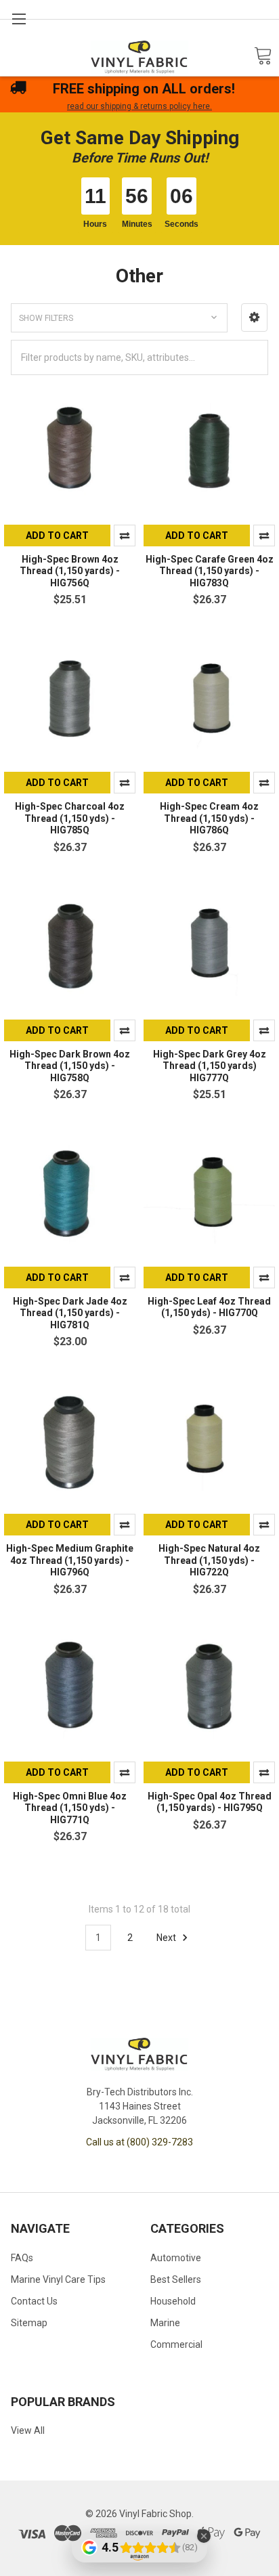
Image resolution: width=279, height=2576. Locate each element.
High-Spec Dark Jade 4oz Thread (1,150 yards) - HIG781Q (70, 1313)
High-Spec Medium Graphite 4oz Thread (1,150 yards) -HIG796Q (70, 1560)
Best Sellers (176, 2279)
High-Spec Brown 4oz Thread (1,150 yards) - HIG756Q (70, 571)
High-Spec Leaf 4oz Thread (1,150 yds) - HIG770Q (209, 1307)
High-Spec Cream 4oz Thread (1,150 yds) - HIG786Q (209, 818)
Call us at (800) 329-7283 (139, 2142)
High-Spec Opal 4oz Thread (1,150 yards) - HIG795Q (210, 1802)
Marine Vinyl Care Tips (58, 2279)
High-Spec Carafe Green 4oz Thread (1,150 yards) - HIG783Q (210, 571)
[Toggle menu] (19, 19)
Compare (125, 536)
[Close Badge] (204, 2536)
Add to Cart (57, 536)
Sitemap (29, 2323)
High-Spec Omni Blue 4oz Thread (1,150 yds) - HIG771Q (70, 1808)
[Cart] (263, 57)
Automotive (176, 2258)
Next (167, 1938)
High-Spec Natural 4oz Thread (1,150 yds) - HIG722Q (209, 1560)
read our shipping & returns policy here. (139, 106)
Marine (165, 2323)
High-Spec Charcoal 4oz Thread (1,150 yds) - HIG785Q (70, 818)
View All (28, 2430)
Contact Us (34, 2301)
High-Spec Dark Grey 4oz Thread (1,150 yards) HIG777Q (210, 1066)
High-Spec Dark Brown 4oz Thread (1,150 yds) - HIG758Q (70, 1066)
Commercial (176, 2344)
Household (173, 2301)
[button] (254, 318)
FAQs (22, 2258)
